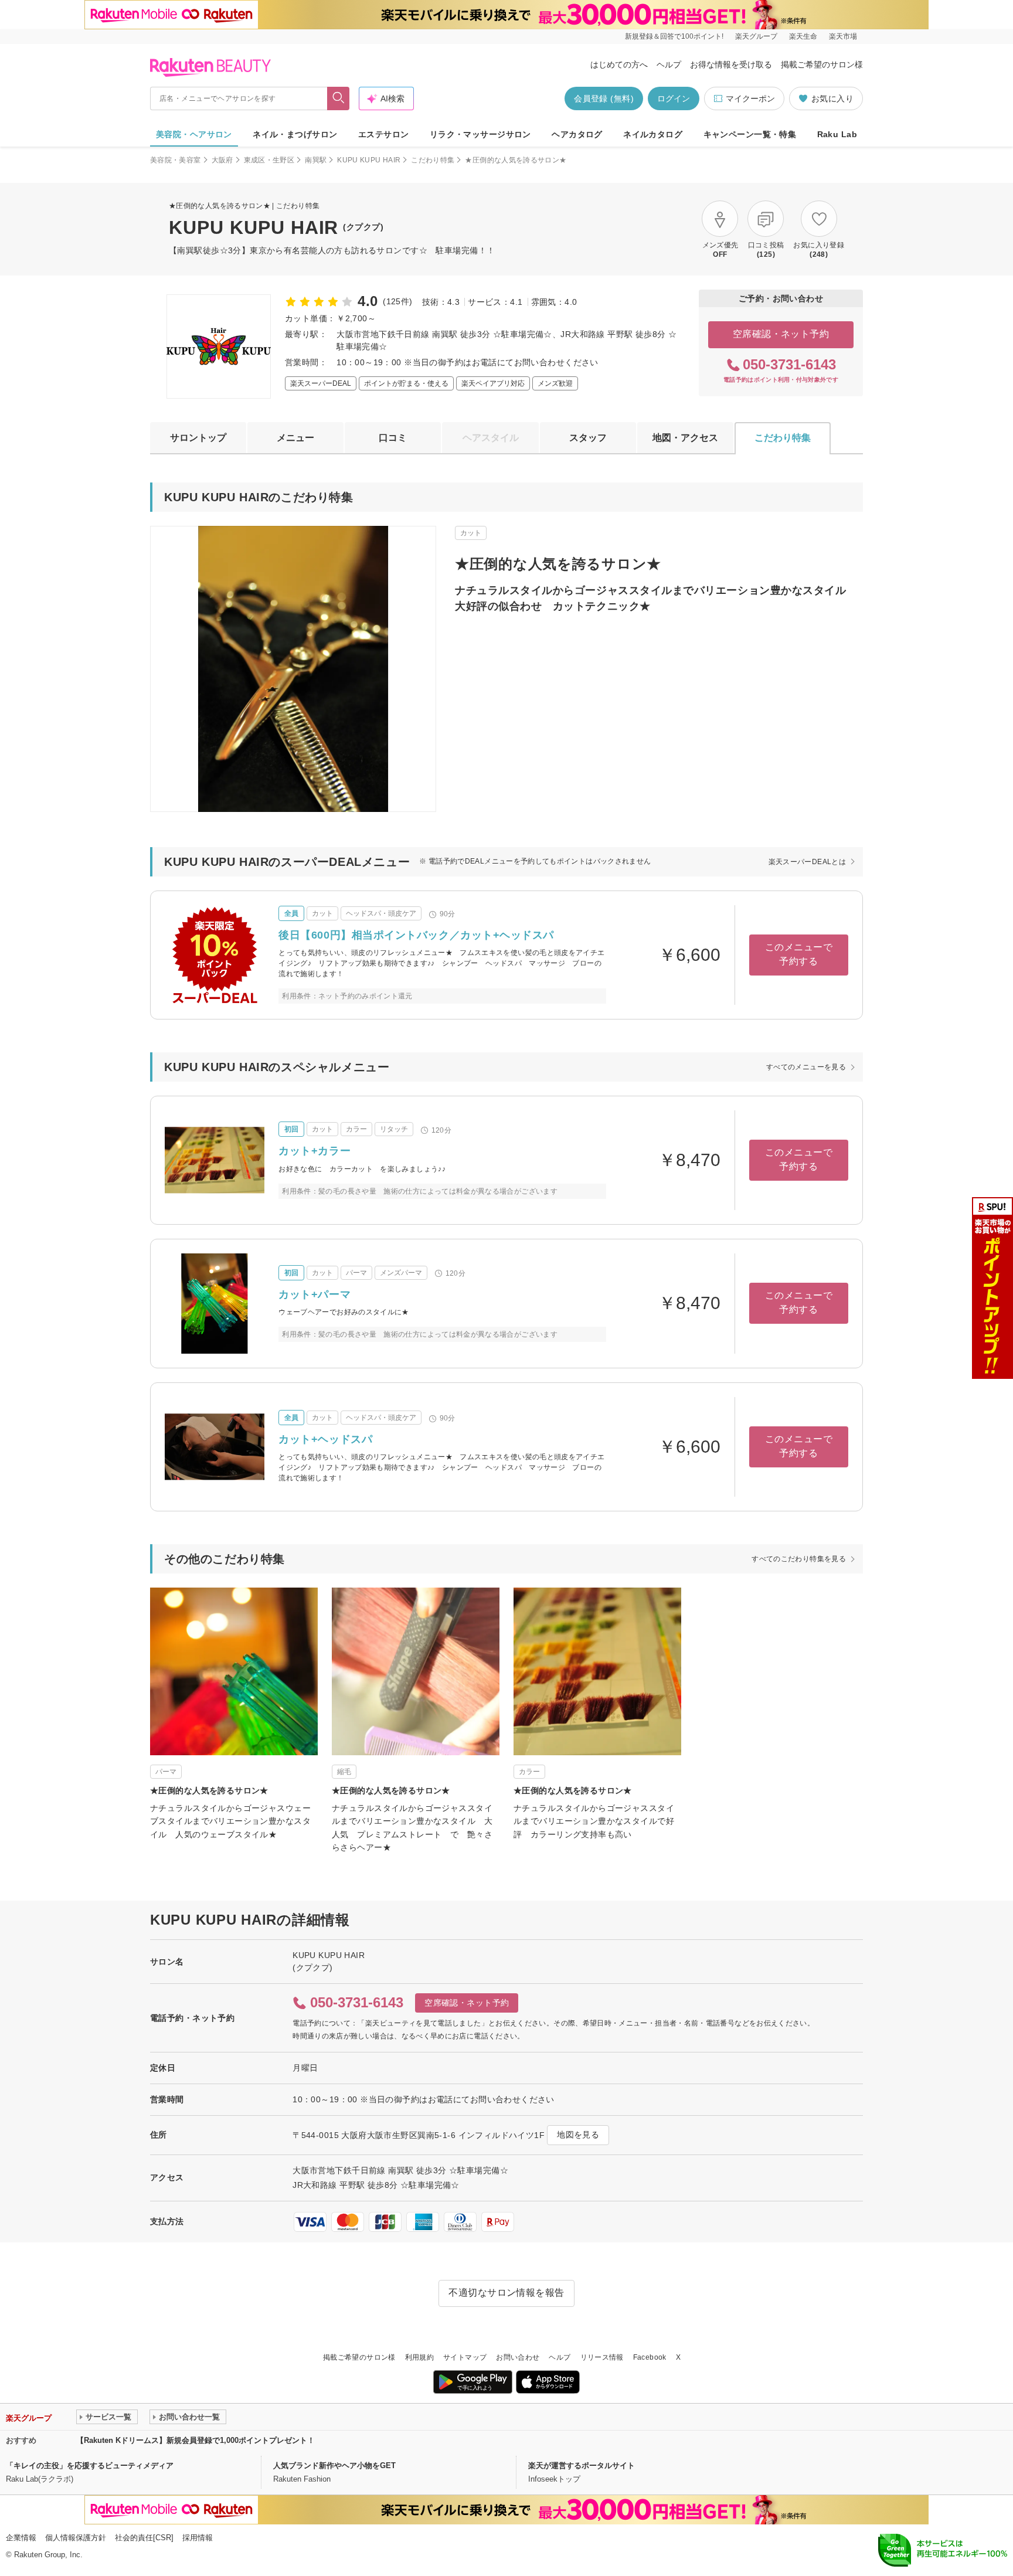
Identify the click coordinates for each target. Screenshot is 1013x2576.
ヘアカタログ (577, 134)
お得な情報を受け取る (731, 64)
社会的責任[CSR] (144, 2538)
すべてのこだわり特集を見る (799, 1559)
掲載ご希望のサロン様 (822, 64)
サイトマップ (465, 2357)
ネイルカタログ (653, 134)
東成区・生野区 (269, 160)
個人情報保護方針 (76, 2538)
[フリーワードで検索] (339, 98)
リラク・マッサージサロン (480, 134)
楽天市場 (843, 36)
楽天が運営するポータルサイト (582, 2465)
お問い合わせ (518, 2357)
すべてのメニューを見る (806, 1067)
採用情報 (198, 2538)
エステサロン (384, 134)
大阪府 (222, 160)
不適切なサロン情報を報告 (506, 2293)
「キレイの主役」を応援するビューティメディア (90, 2465)
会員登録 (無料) (604, 98)
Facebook (650, 2357)
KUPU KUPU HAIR (369, 160)
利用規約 (419, 2357)
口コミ (393, 438)
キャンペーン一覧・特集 (750, 134)
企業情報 (21, 2538)
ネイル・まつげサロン (295, 134)
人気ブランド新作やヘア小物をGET (334, 2465)
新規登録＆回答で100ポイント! (674, 36)
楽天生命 (803, 36)
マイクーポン (750, 98)
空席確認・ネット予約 (781, 334)
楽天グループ (756, 36)
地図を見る (578, 2135)
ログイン (674, 98)
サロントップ (198, 438)
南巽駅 (316, 160)
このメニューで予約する (799, 954)
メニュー (295, 438)
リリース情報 (602, 2357)
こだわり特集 (433, 160)
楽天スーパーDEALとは (807, 862)
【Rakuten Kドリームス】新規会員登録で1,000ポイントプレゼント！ (196, 2440)
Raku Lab (837, 134)
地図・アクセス (685, 438)
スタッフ (588, 438)
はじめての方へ (619, 64)
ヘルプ (669, 64)
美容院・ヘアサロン (194, 134)
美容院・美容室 (176, 160)
